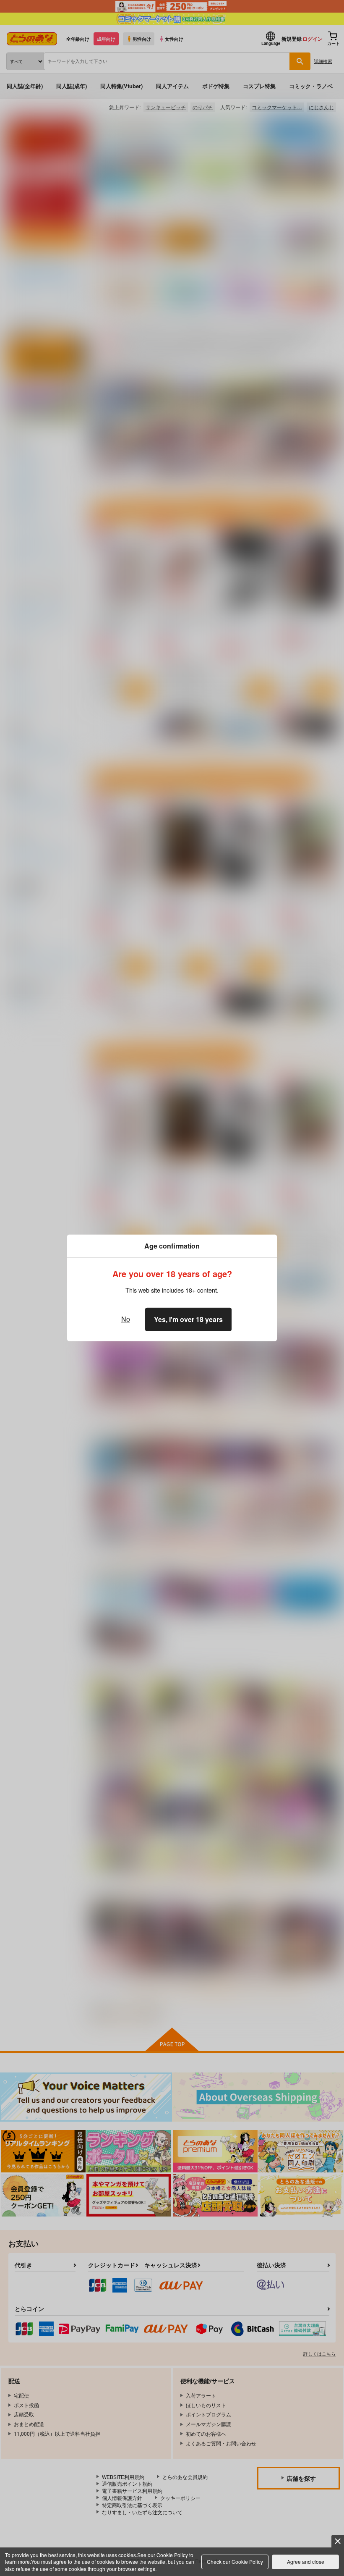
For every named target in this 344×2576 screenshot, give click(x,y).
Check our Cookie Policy (235, 2562)
